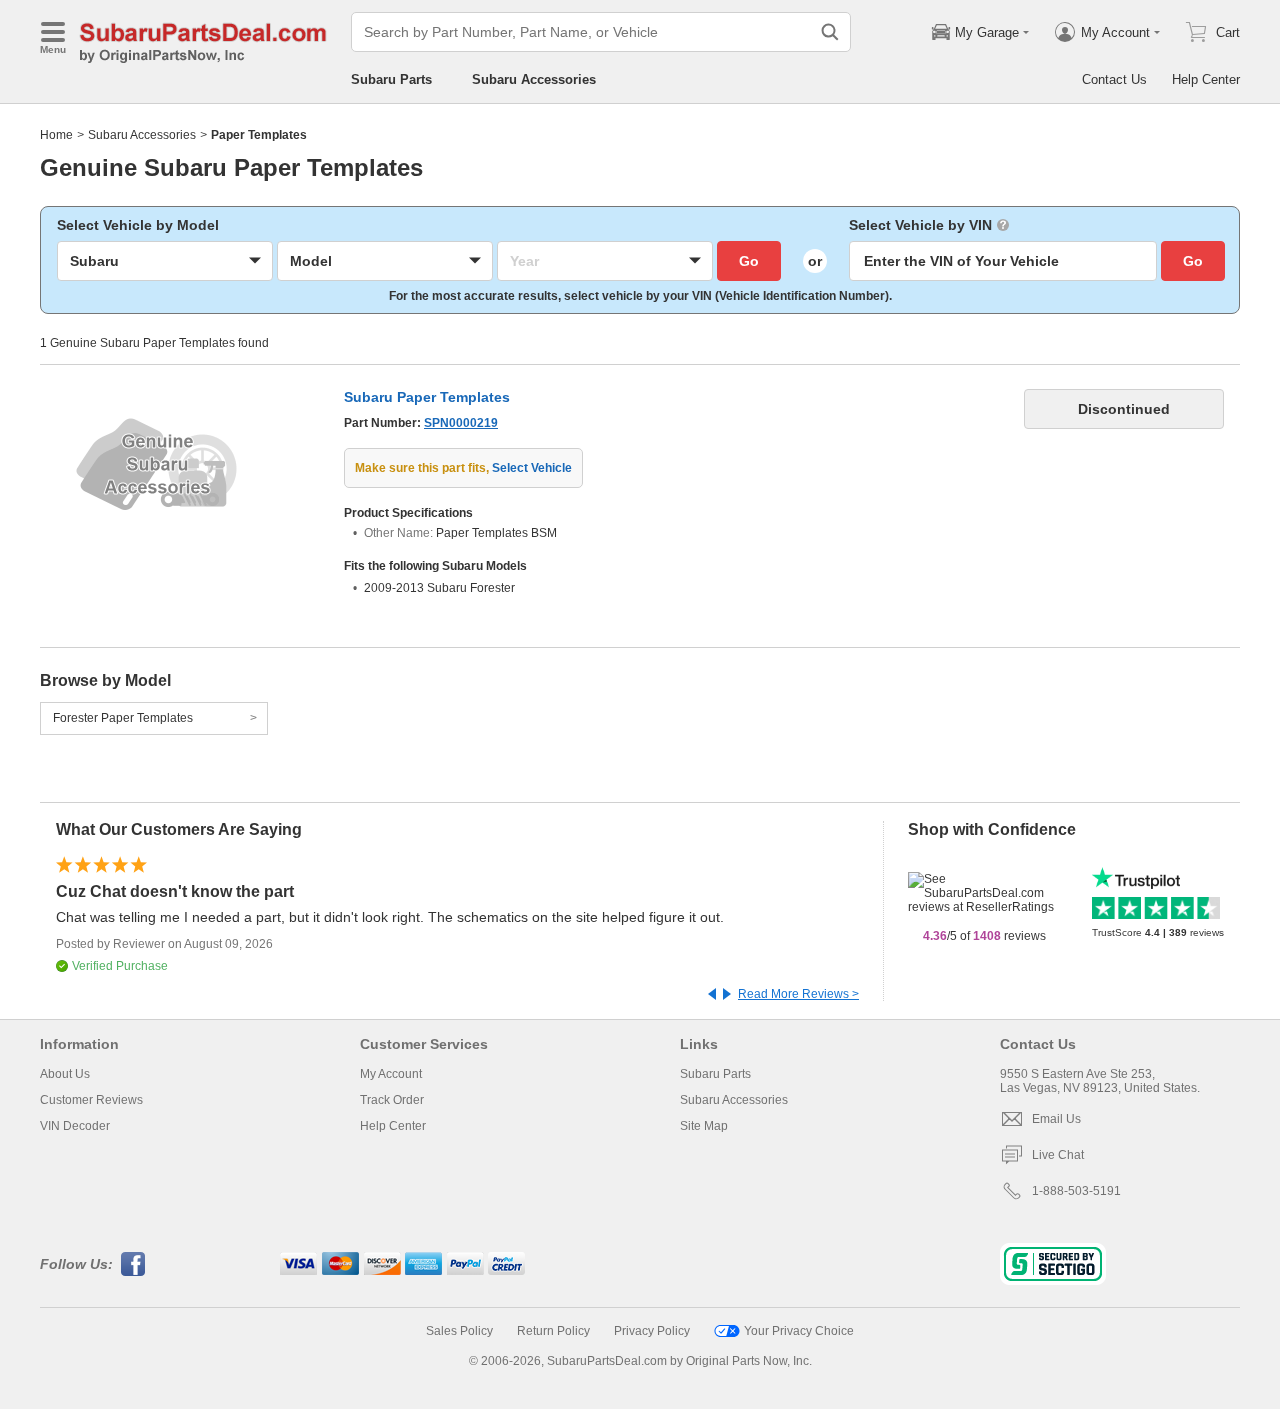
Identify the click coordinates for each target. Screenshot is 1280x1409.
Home (56, 135)
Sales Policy (459, 1331)
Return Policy (553, 1331)
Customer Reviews (91, 1100)
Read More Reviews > (798, 994)
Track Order (392, 1100)
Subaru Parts (391, 79)
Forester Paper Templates (123, 718)
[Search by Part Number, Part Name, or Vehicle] (830, 32)
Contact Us (1114, 79)
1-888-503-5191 (1076, 1191)
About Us (65, 1074)
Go (749, 261)
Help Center (1206, 79)
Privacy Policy (652, 1331)
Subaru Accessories (534, 79)
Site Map (704, 1126)
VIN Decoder (75, 1126)
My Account (391, 1074)
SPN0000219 (461, 423)
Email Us (1056, 1119)
